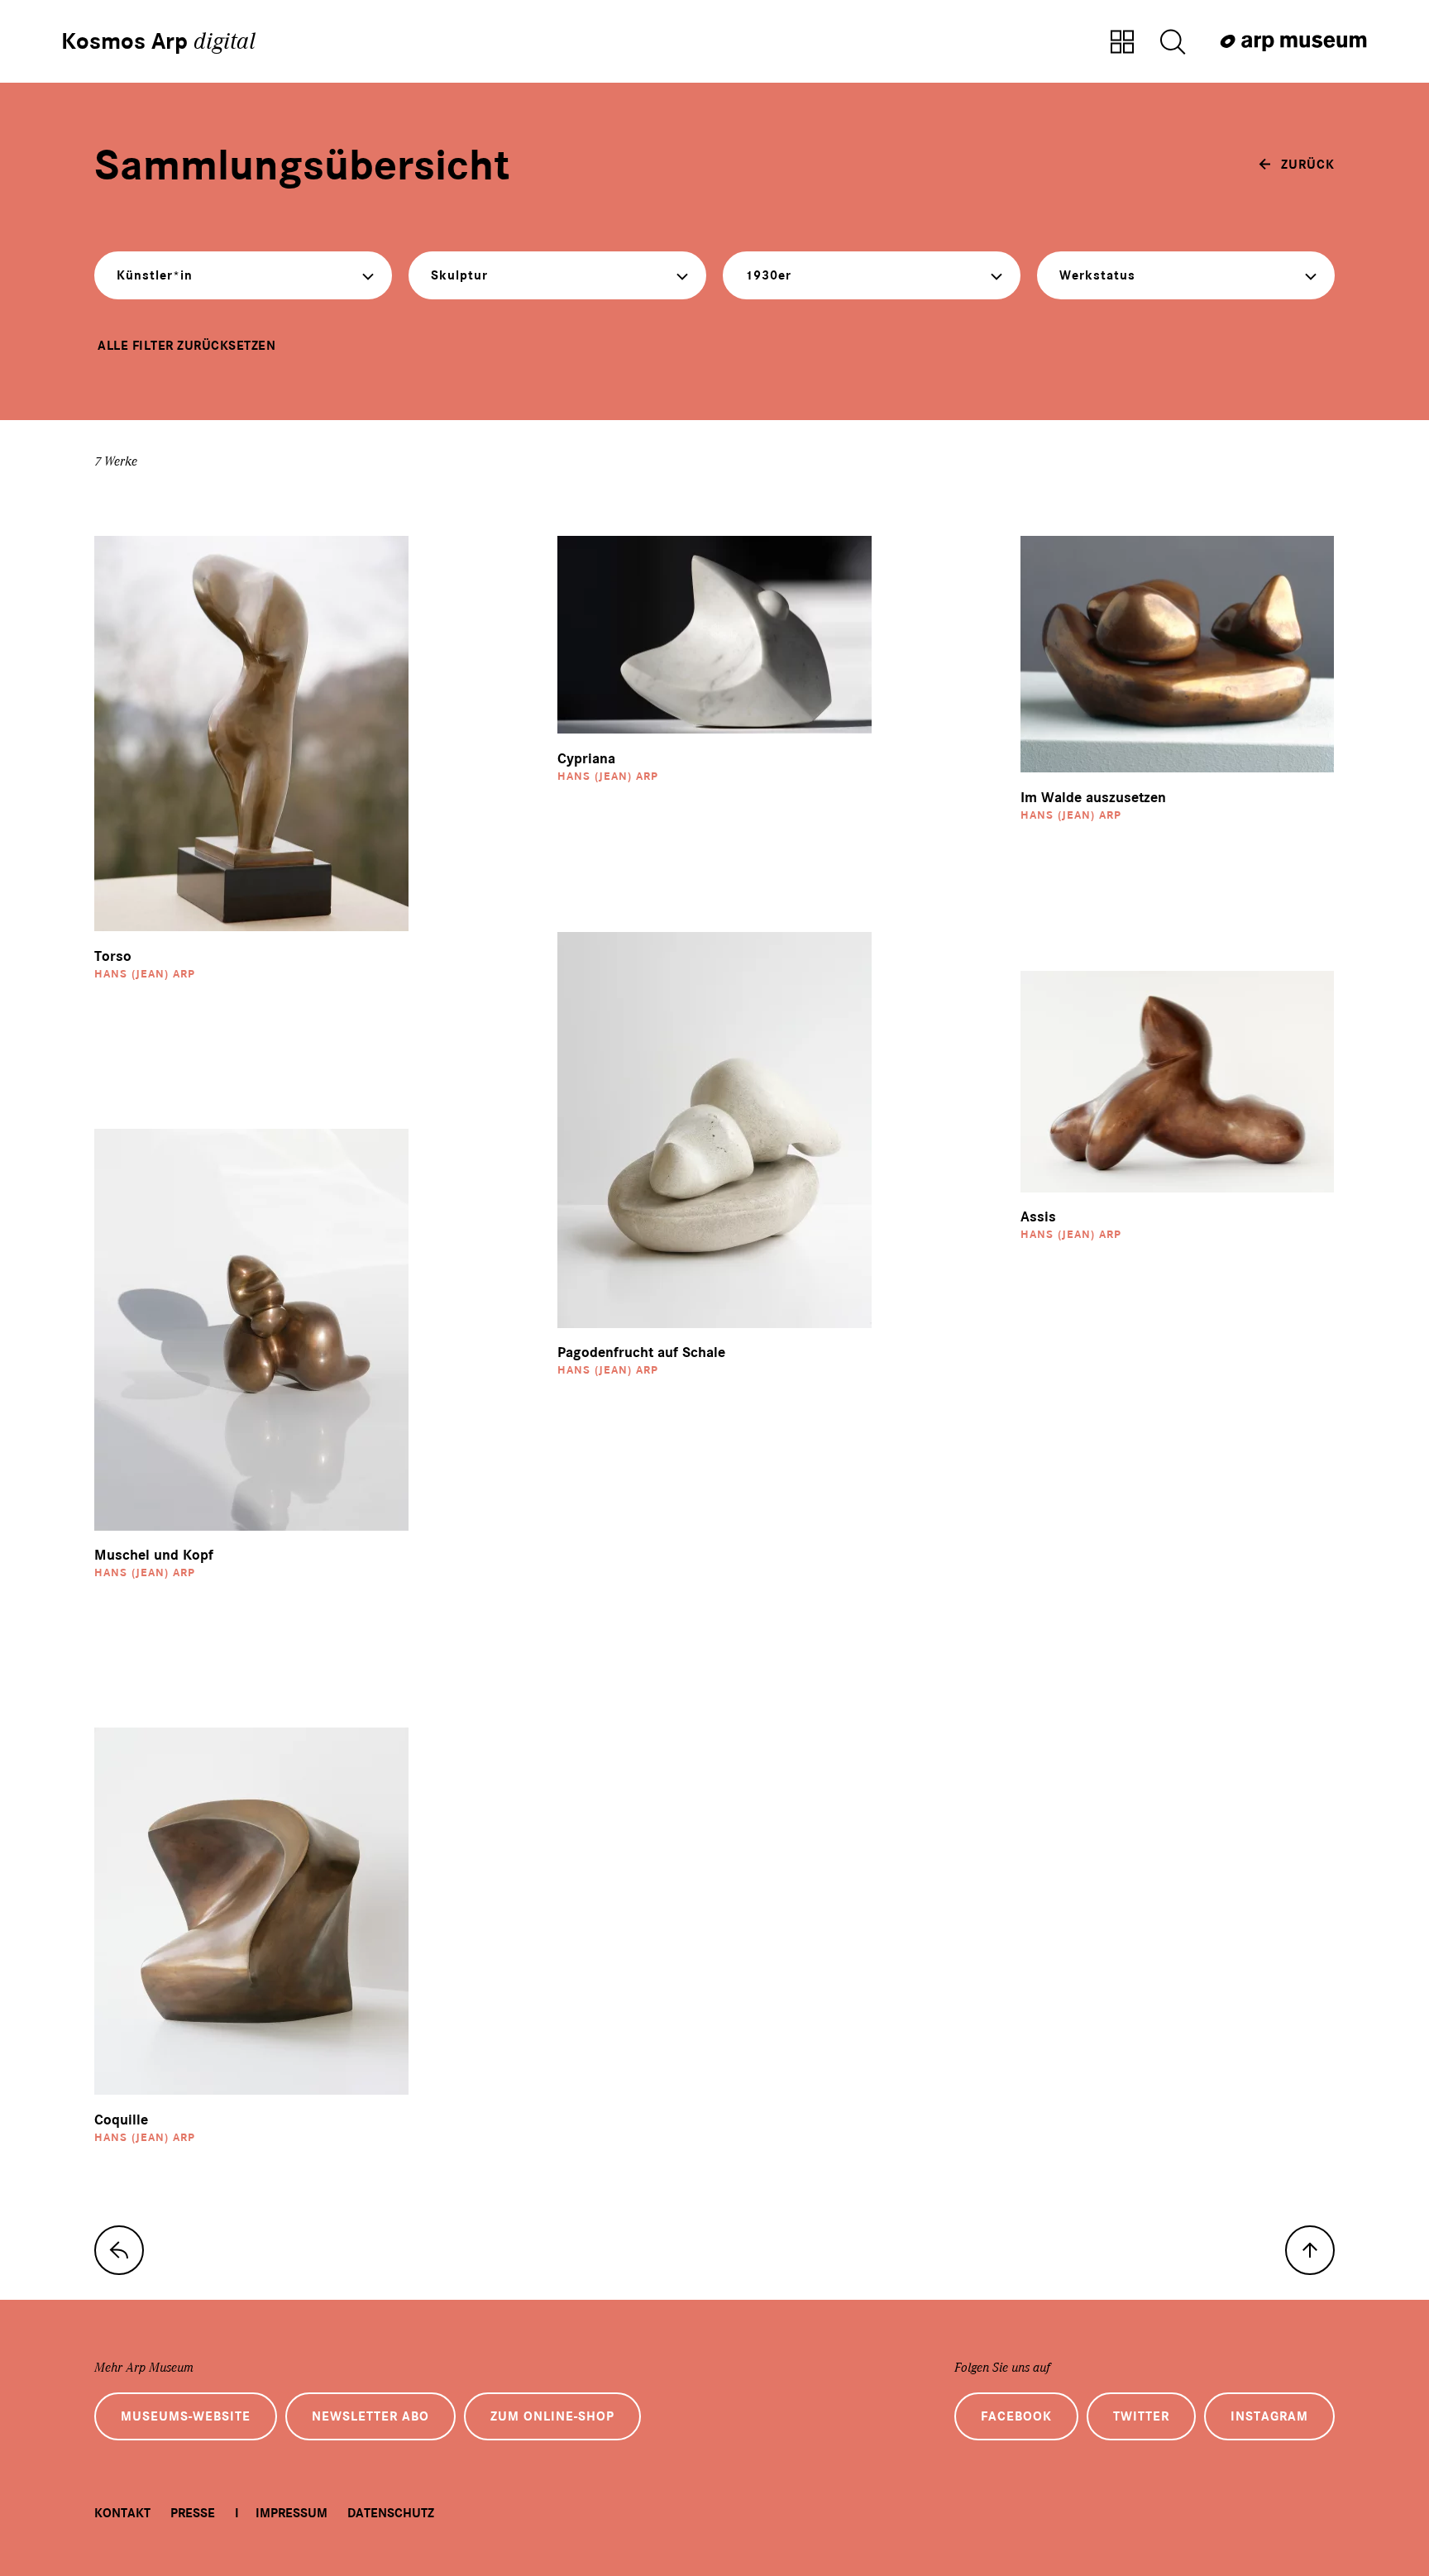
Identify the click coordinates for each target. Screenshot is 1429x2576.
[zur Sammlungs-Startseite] (119, 2250)
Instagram (1269, 2416)
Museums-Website (186, 2416)
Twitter (1141, 2416)
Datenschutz (391, 2513)
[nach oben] (1310, 2250)
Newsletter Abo (370, 2416)
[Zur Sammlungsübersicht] (1122, 43)
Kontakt (122, 2513)
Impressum (292, 2513)
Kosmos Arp (158, 41)
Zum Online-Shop (552, 2416)
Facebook (1016, 2416)
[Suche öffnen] (1173, 43)
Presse (193, 2513)
